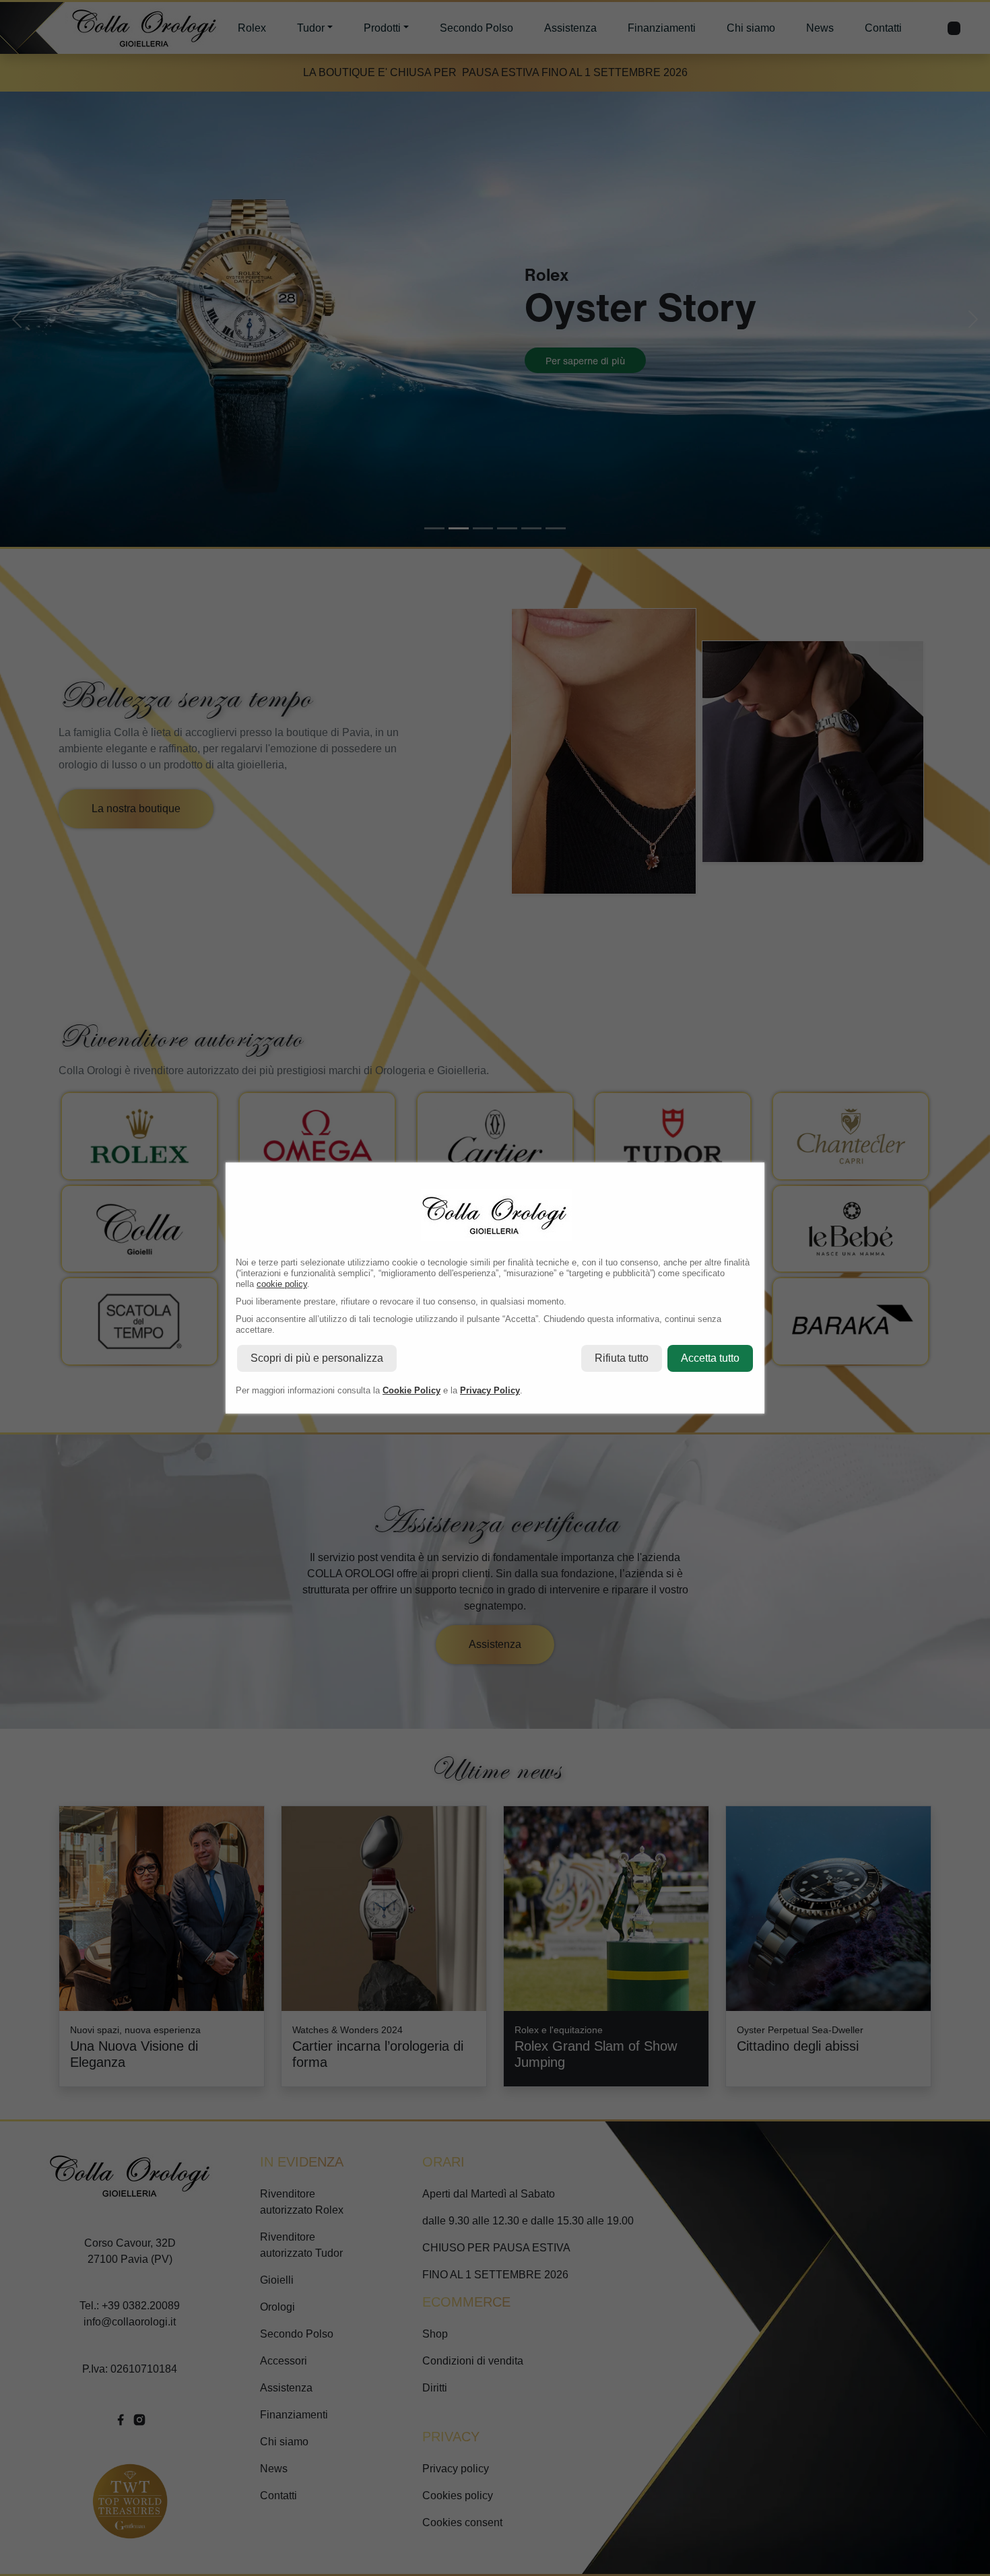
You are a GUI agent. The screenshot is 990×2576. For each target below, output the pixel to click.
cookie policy (282, 1284)
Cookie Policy (411, 1390)
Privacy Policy (490, 1390)
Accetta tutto (710, 1358)
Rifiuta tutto (622, 1358)
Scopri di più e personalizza (317, 1358)
